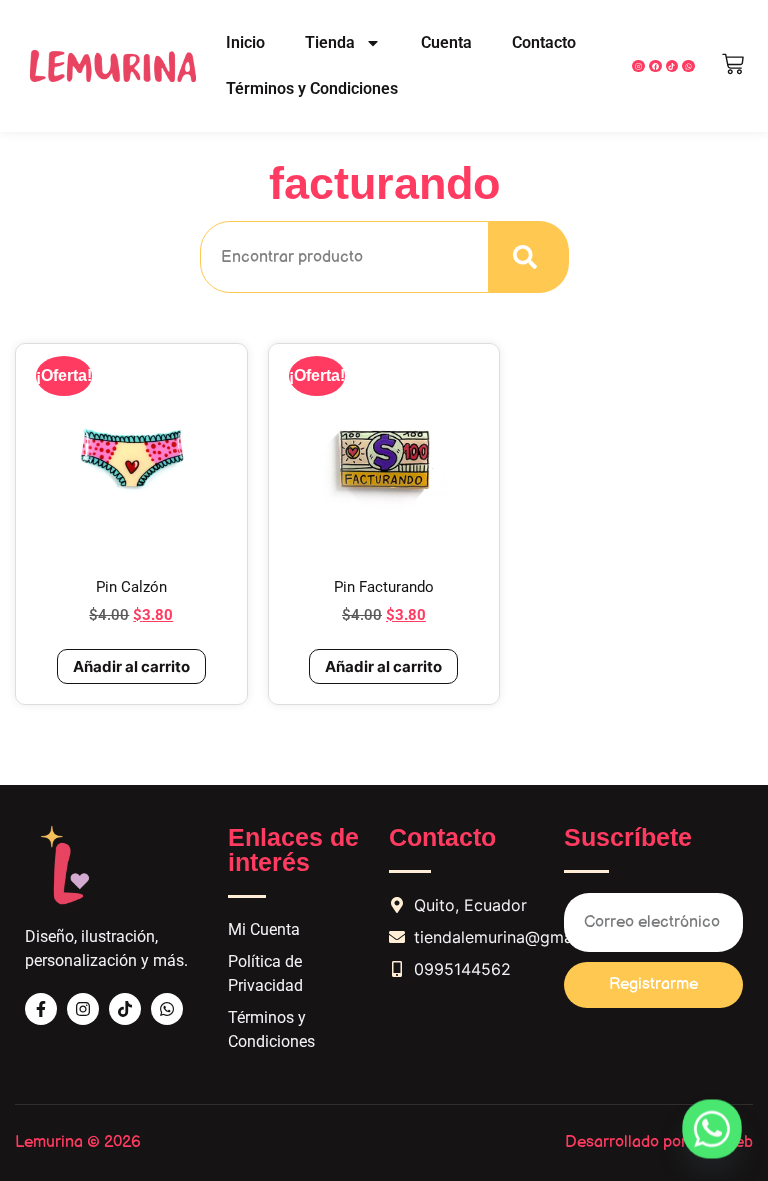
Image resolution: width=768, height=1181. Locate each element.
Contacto (544, 42)
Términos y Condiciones (312, 88)
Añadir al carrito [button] (131, 666)
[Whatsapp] (167, 1009)
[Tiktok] (125, 1009)
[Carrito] (733, 64)
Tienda (330, 42)
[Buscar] (529, 257)
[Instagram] (638, 66)
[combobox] (344, 257)
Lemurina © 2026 (78, 1142)
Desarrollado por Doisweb (659, 1142)
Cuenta (446, 42)
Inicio (245, 42)
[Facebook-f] (41, 1009)
